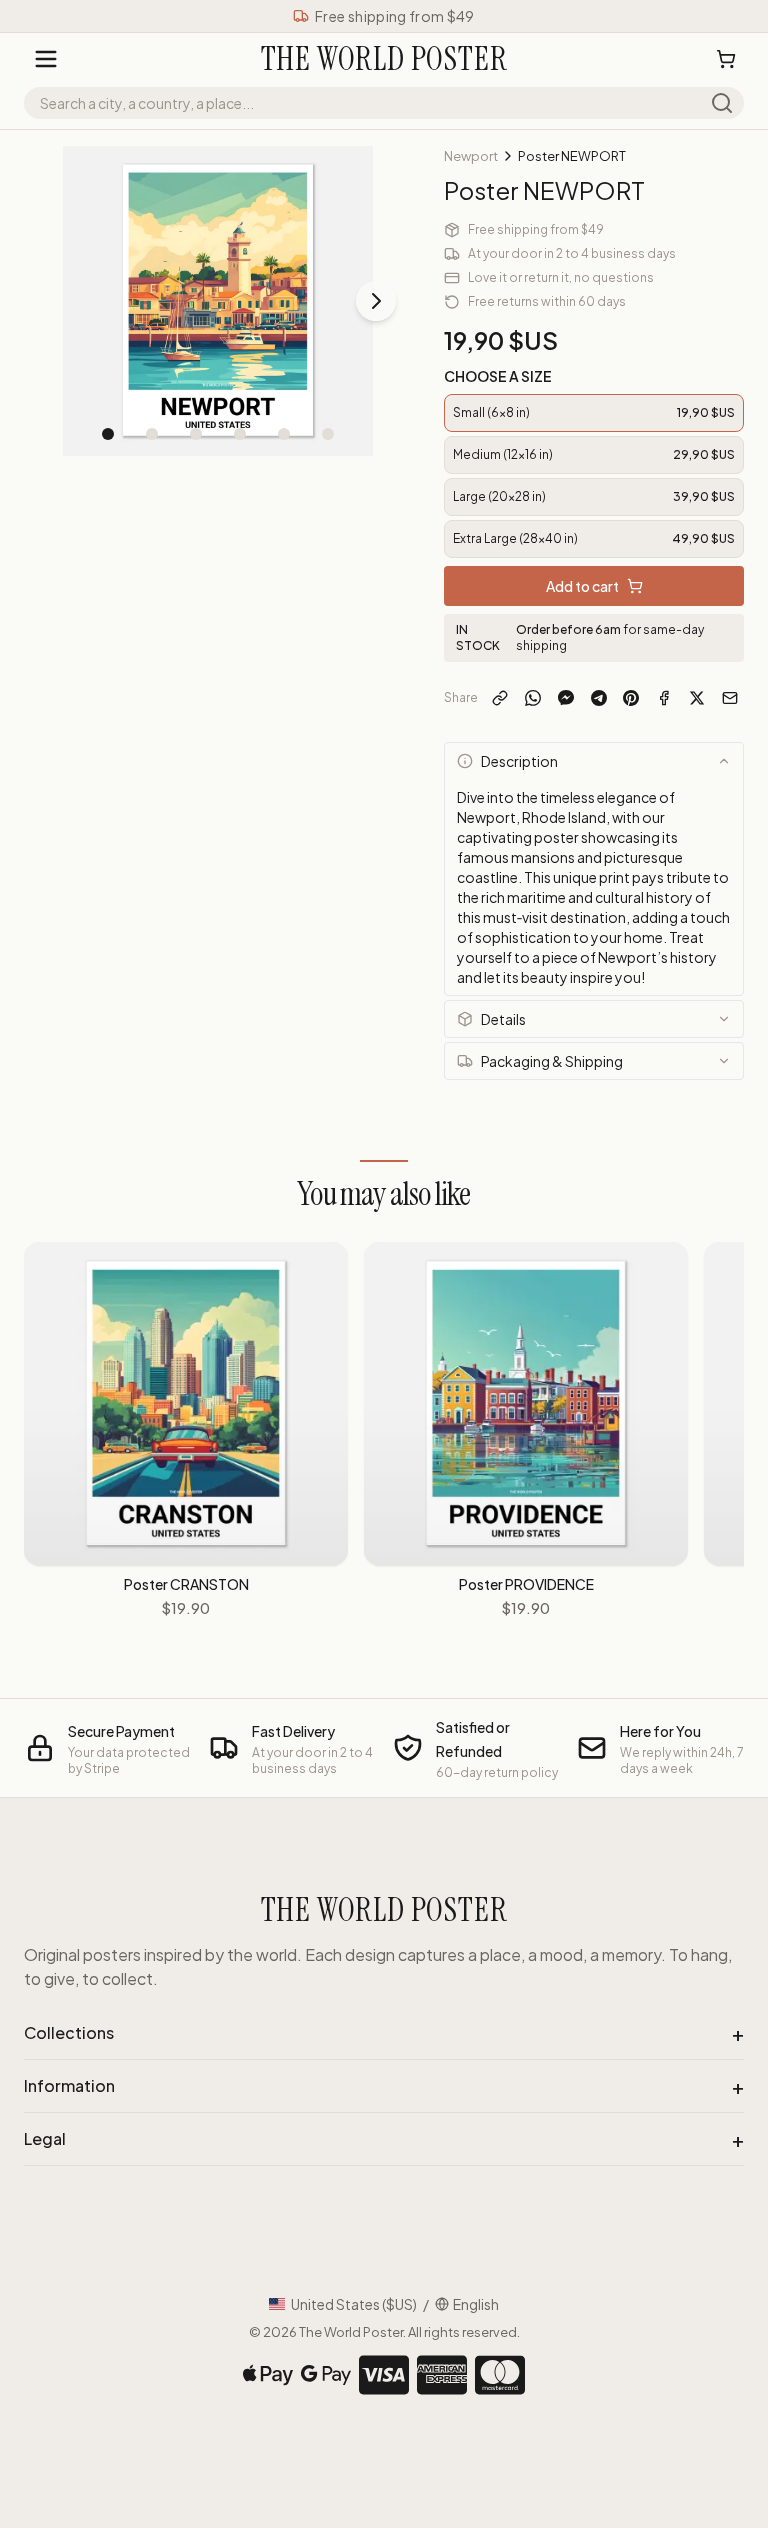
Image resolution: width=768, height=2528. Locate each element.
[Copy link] (500, 698)
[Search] (722, 103)
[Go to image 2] (152, 434)
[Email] (729, 698)
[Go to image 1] (108, 434)
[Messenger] (566, 698)
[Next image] (376, 301)
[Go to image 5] (284, 434)
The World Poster (351, 2332)
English (476, 2304)
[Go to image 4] (240, 434)
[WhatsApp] (533, 698)
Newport (471, 156)
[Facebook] (664, 698)
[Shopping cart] (726, 59)
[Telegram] (598, 698)
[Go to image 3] (196, 434)
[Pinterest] (631, 698)
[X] (697, 698)
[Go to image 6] (328, 434)
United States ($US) (354, 2304)
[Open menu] (46, 59)
